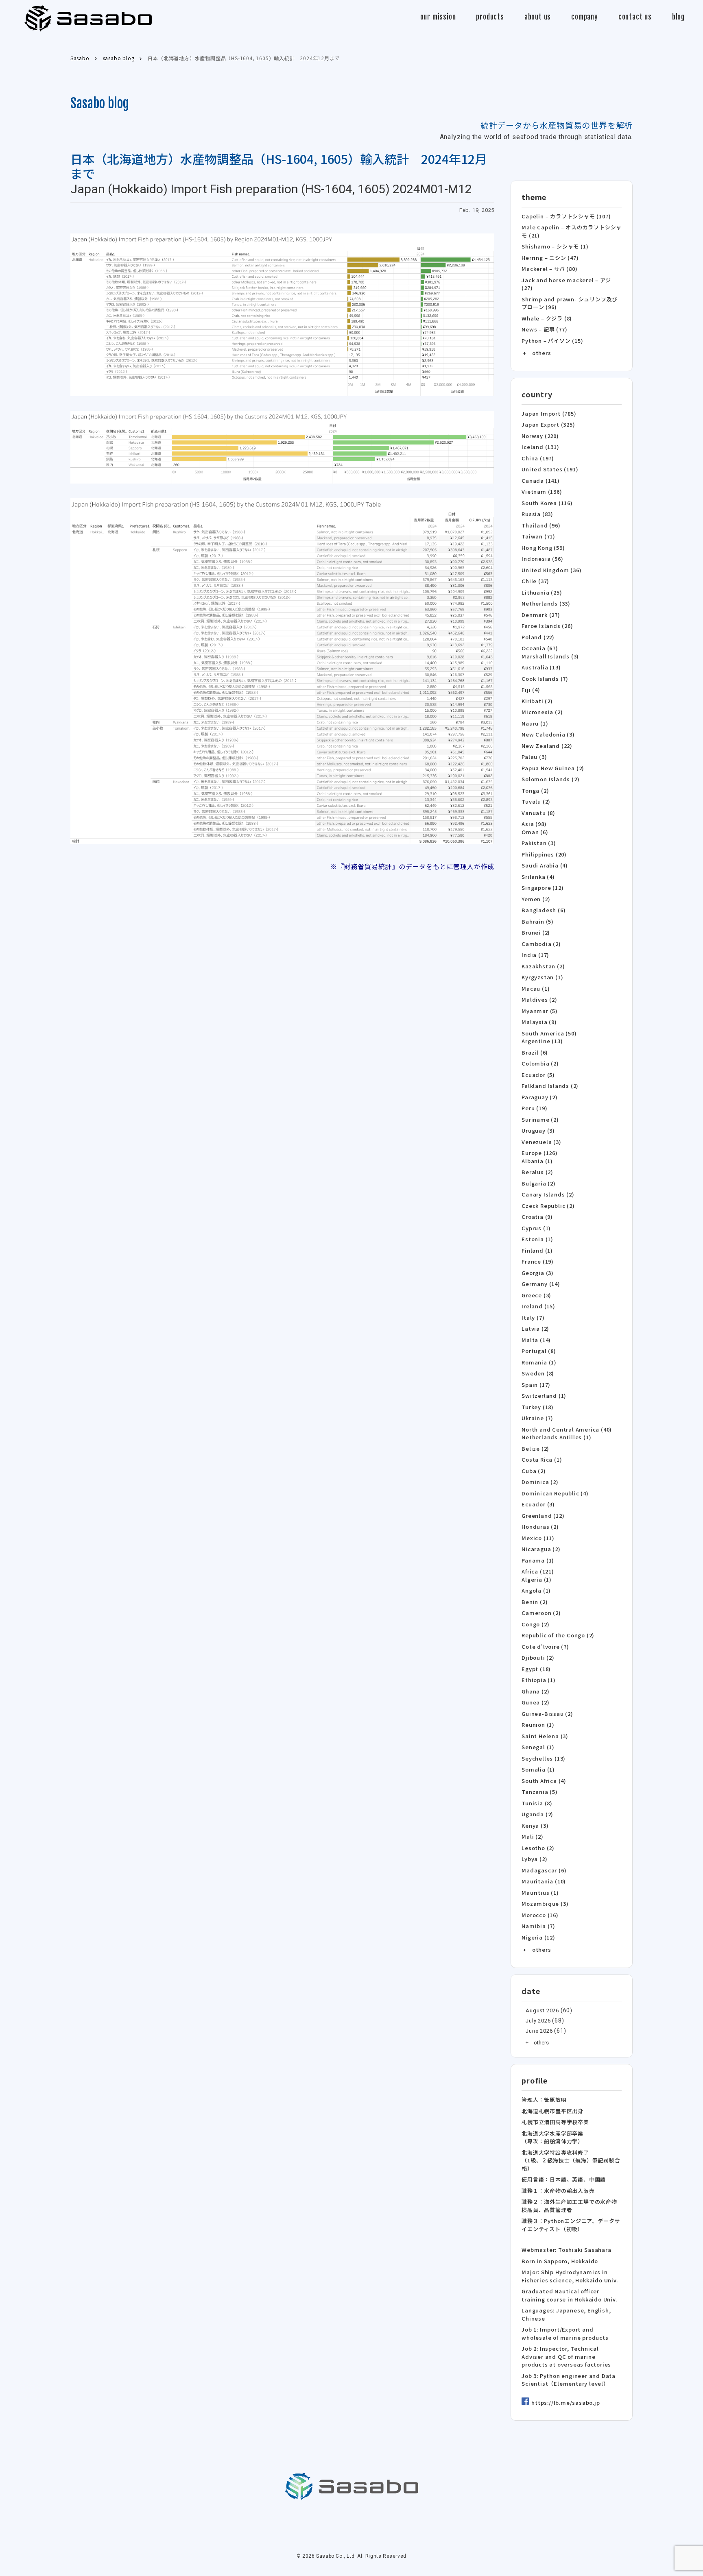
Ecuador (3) (538, 1504)
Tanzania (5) (540, 1792)
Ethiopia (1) (539, 1680)
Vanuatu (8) (538, 813)
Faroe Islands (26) (547, 626)
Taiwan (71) (538, 536)
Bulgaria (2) (539, 1183)
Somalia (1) (538, 1769)
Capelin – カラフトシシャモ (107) (566, 216)
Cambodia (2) (541, 944)
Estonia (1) (537, 1239)
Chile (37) (535, 581)
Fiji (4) (531, 690)
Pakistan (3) (539, 843)
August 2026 (542, 2010)
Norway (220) (540, 436)
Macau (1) (536, 988)
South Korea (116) (547, 503)
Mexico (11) (538, 1538)
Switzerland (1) (544, 1396)
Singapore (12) (543, 888)
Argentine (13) (542, 1041)
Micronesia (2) (542, 712)
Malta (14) (536, 1340)
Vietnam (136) (542, 491)
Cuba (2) (534, 1471)
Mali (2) (532, 1836)
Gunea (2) (535, 1702)
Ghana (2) (535, 1691)
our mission (438, 17)
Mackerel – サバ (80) (549, 269)
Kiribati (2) (537, 701)
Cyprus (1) (536, 1228)
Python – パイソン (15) (552, 341)
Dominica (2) (540, 1482)
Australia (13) (541, 667)
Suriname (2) (540, 1119)
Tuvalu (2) (536, 801)
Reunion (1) (538, 1725)
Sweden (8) (538, 1373)
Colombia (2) (540, 1063)
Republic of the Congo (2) (558, 1635)
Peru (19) (534, 1108)
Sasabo (88, 19)
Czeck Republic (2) (548, 1206)
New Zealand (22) (547, 746)
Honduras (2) (540, 1527)
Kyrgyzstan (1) (542, 977)
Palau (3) (534, 757)
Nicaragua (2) (541, 1549)
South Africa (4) (544, 1781)
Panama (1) (538, 1560)
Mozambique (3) (545, 1904)
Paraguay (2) (540, 1097)
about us (538, 17)
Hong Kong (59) (543, 548)
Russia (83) (537, 514)
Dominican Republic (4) (555, 1493)
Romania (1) (539, 1362)
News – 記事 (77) (544, 329)
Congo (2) (535, 1624)
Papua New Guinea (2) (553, 768)
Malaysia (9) (539, 1022)
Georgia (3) (538, 1273)
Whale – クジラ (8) (547, 318)
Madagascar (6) (544, 1870)
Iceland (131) (540, 447)
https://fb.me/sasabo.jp (565, 2403)
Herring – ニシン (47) (550, 258)
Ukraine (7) (537, 1418)
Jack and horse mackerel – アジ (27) (566, 284)
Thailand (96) (541, 525)
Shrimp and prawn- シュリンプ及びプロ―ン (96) (570, 303)
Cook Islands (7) (545, 679)
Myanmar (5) (540, 1011)
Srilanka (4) (538, 877)
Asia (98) (534, 824)
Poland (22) (538, 637)
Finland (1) (537, 1250)
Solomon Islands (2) (550, 779)
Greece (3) (536, 1295)
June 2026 (539, 2031)
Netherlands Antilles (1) (556, 1437)
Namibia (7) (538, 1926)
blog (678, 17)
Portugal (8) (539, 1351)
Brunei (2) (536, 932)
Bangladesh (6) (544, 910)
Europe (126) (540, 1153)
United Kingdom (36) (551, 570)
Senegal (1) (538, 1747)
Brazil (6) (535, 1052)
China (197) (538, 458)
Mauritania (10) (544, 1881)
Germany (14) (541, 1284)
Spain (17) (536, 1385)
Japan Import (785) (549, 413)
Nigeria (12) (538, 1937)
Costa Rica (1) (542, 1459)
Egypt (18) (536, 1669)
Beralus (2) (537, 1172)
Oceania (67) (540, 648)
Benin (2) (535, 1602)
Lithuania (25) (542, 592)
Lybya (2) (534, 1859)
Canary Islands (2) (548, 1194)
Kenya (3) (535, 1825)
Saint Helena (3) (545, 1736)
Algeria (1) (537, 1579)
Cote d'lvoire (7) (545, 1647)
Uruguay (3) (538, 1130)
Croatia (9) (537, 1217)
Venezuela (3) (541, 1142)
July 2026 (538, 2021)
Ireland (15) (538, 1306)
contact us (635, 17)
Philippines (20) (544, 854)
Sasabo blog (100, 103)
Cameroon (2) (541, 1613)
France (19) (538, 1261)
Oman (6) (535, 832)
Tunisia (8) (537, 1803)
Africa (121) (538, 1571)
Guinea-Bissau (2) (547, 1714)
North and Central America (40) (567, 1429)
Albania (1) (537, 1161)
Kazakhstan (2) (543, 966)
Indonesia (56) (542, 559)
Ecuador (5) (538, 1075)
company (585, 17)
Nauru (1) (535, 723)
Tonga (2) (535, 790)
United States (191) (550, 469)
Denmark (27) (541, 615)
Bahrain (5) (538, 921)
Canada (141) (541, 481)
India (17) (535, 955)
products (490, 17)
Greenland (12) (543, 1516)
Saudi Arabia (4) (545, 865)
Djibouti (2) (538, 1657)
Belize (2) (535, 1448)
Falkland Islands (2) (550, 1086)
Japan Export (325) (548, 424)
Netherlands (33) (546, 603)
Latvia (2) (535, 1328)
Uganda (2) (537, 1814)
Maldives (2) (539, 999)
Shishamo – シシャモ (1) (555, 246)
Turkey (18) (538, 1407)
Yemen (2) (536, 899)
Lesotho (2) (538, 1848)
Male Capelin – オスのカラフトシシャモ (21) (572, 231)
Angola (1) (536, 1590)
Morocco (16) (540, 1915)
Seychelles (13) (544, 1758)
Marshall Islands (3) (550, 656)
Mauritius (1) (540, 1893)
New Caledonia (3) (548, 734)
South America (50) (549, 1033)
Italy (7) (533, 1317)
